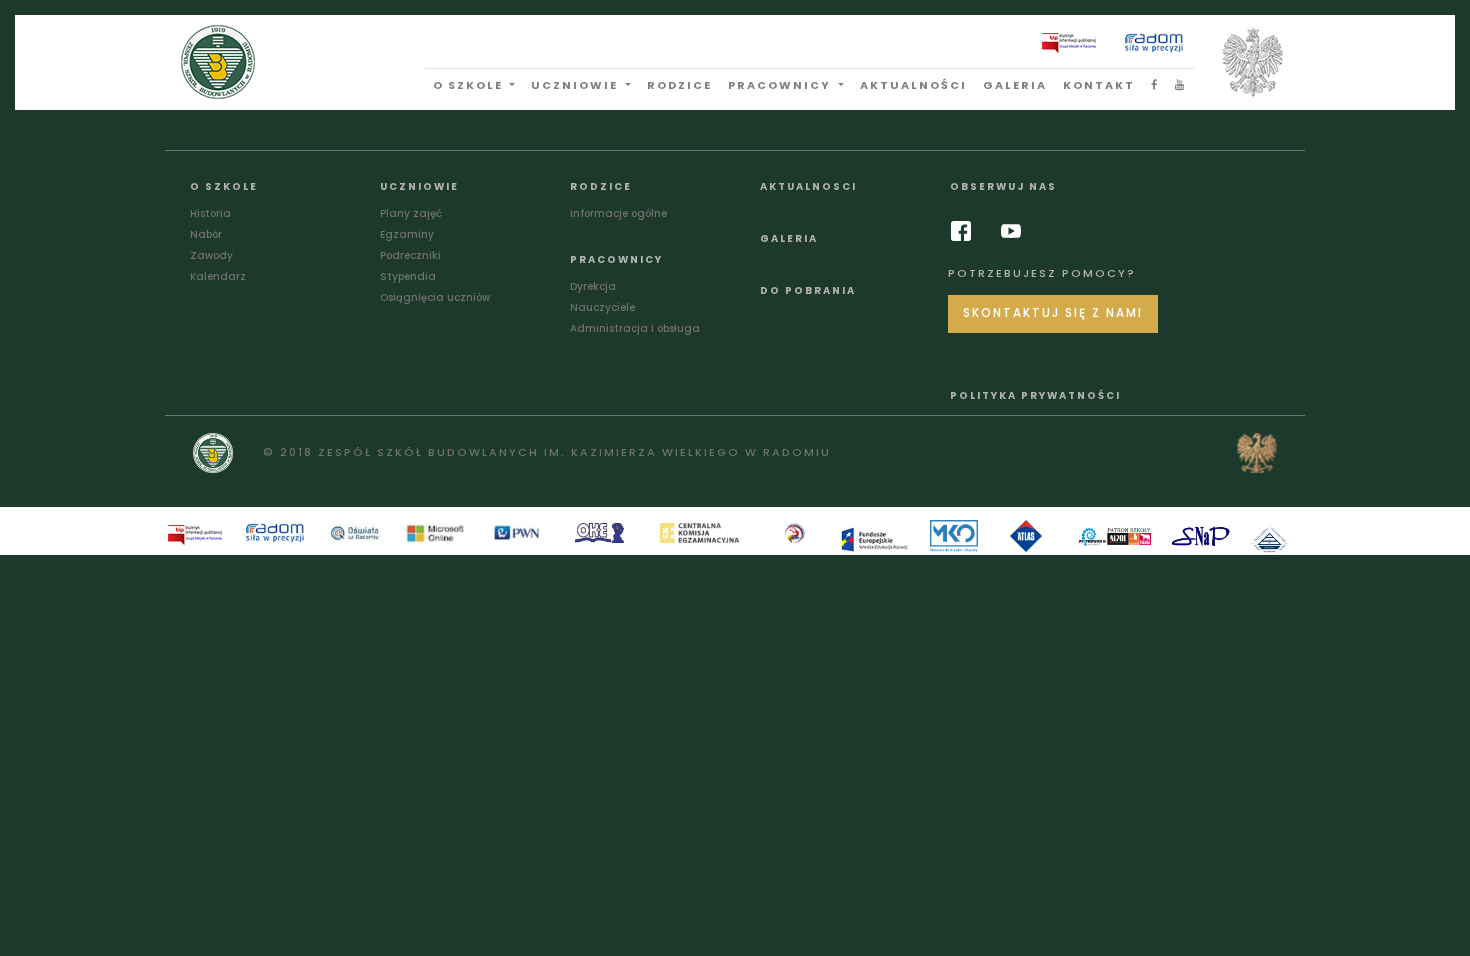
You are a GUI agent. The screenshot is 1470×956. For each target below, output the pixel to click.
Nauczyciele (602, 307)
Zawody (211, 255)
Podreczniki (410, 255)
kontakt (1099, 85)
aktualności (913, 85)
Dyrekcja (593, 286)
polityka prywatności (1035, 395)
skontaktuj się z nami (1053, 313)
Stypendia (408, 276)
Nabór (206, 234)
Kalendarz (218, 276)
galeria (1015, 85)
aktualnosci (808, 186)
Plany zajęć (411, 213)
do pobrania (808, 290)
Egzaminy (407, 234)
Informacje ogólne (618, 213)
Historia (210, 213)
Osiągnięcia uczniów (435, 297)
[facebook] (966, 231)
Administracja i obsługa (635, 328)
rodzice (679, 85)
